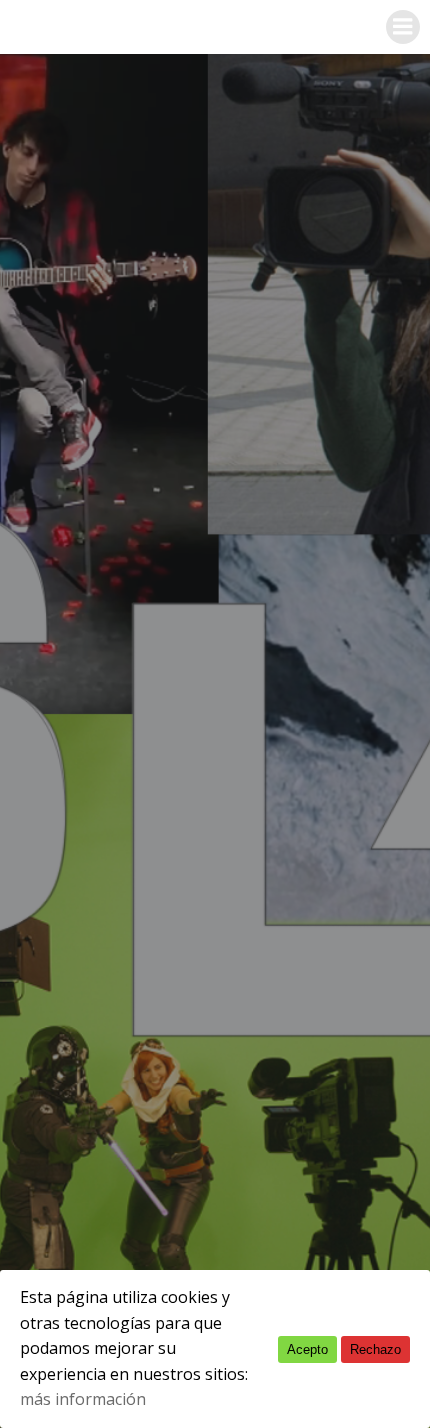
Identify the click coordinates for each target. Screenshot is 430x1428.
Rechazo (375, 1349)
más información (83, 1399)
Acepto (307, 1349)
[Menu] (403, 27)
